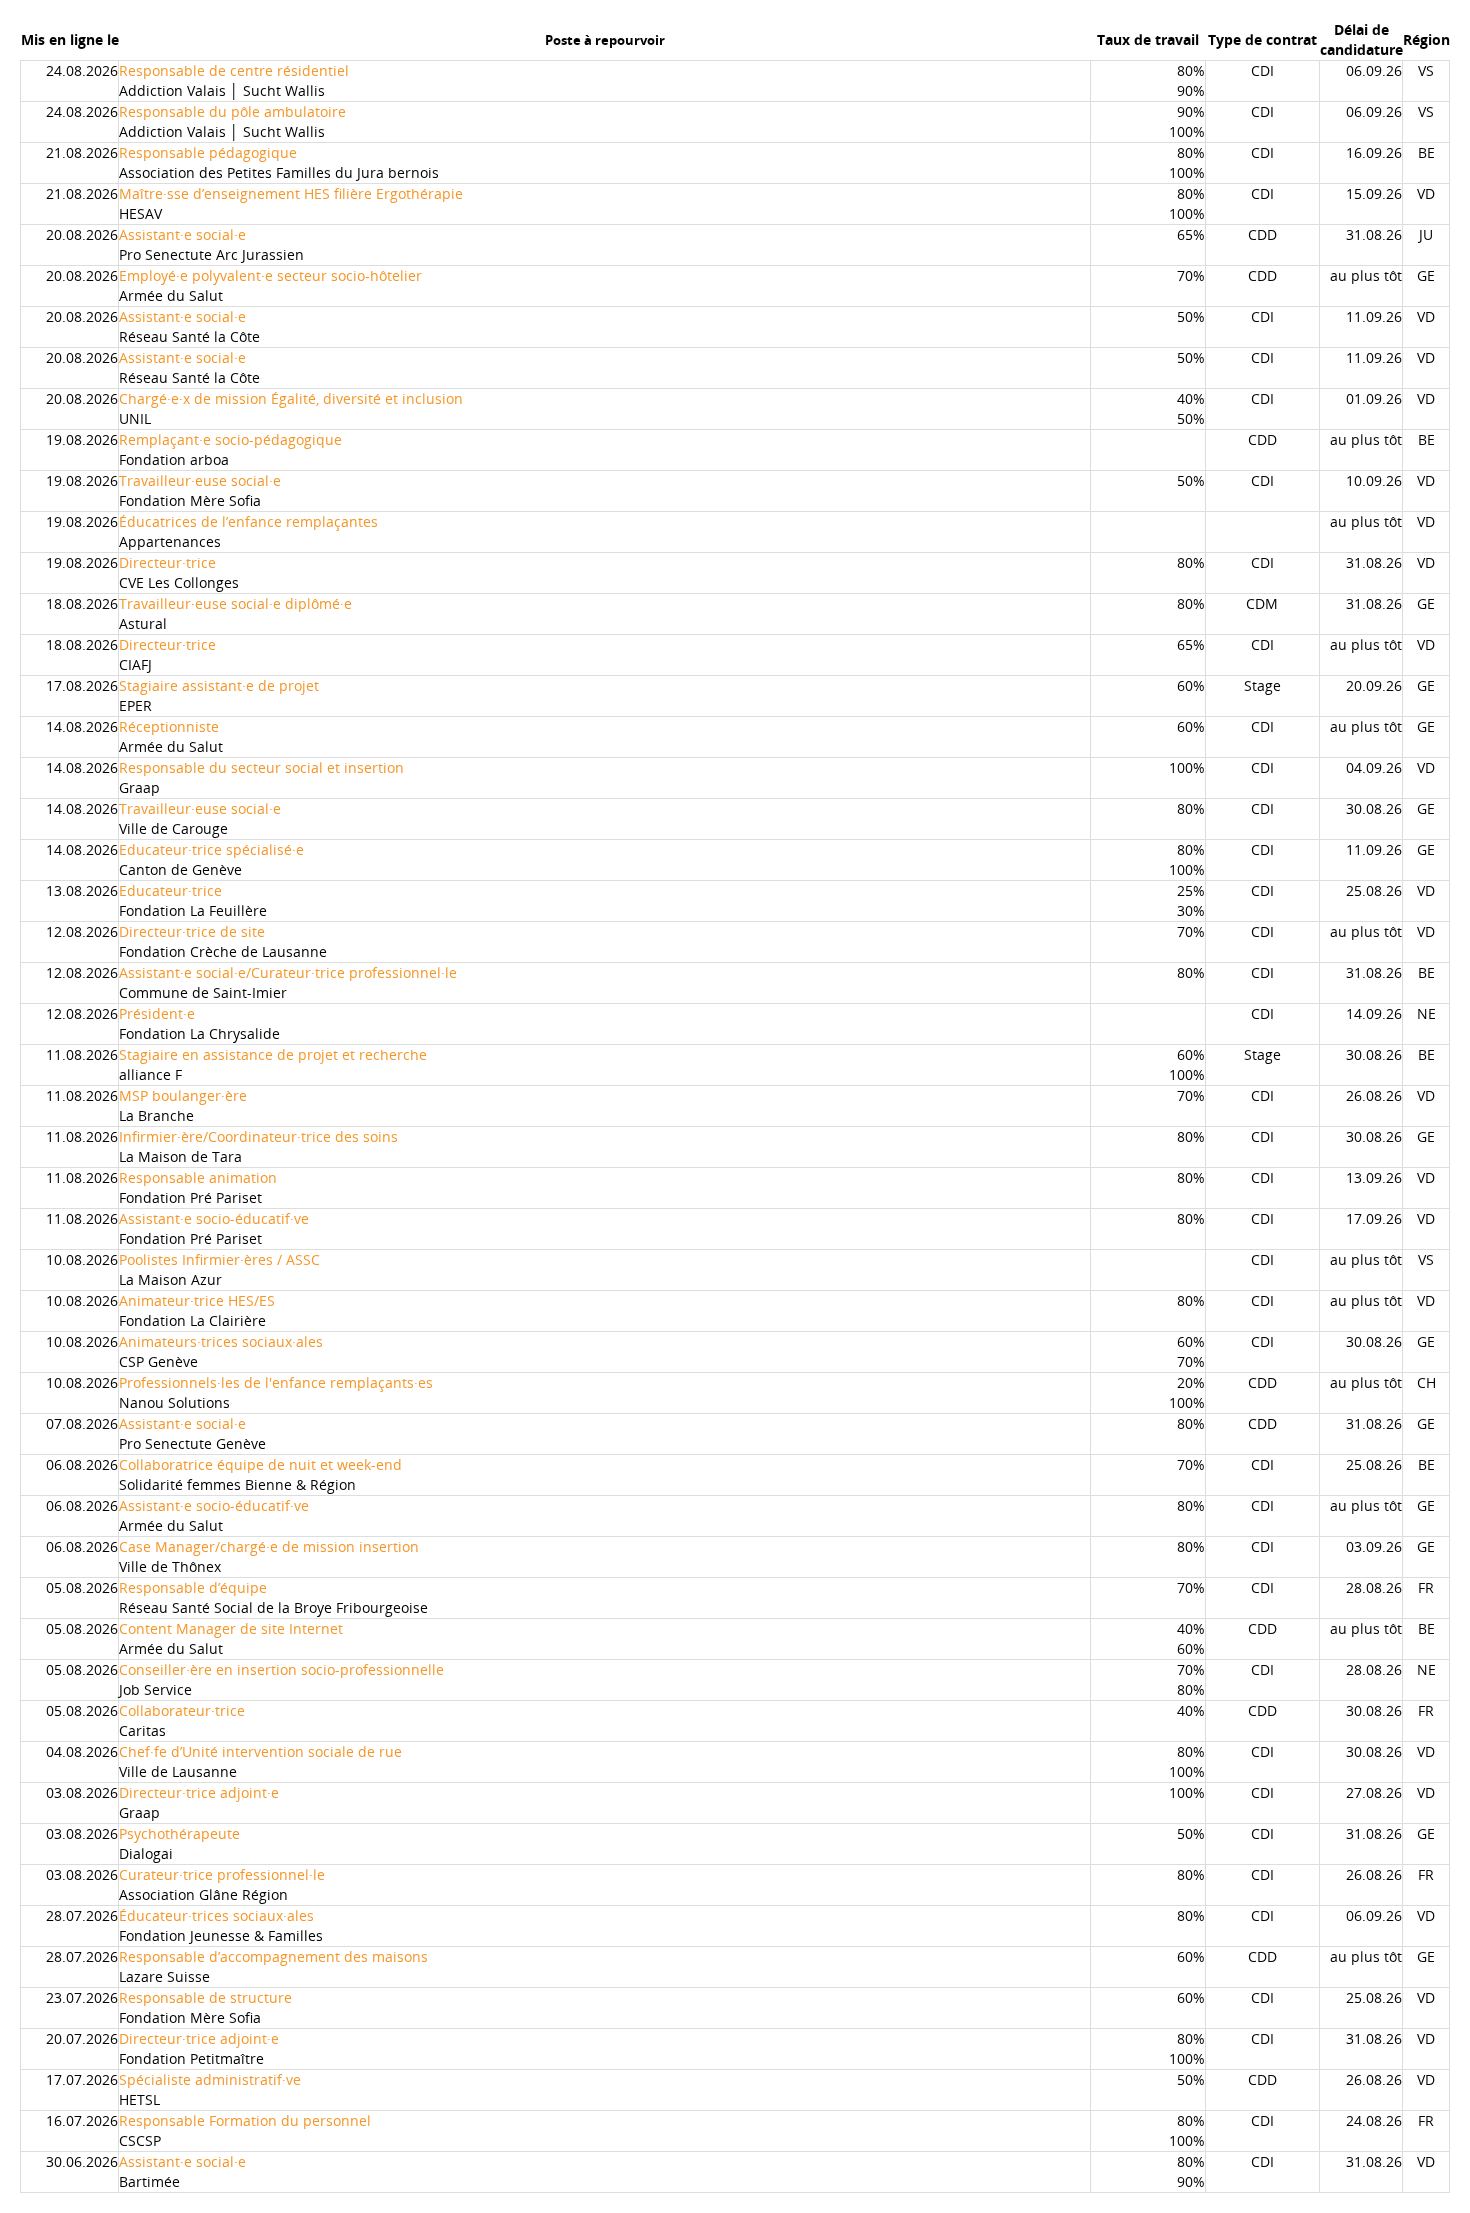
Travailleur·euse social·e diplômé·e (235, 603)
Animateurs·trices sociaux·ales (221, 1341)
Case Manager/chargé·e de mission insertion (269, 1546)
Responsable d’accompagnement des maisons (273, 1956)
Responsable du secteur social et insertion (261, 767)
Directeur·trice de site (192, 931)
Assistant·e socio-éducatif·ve (214, 1218)
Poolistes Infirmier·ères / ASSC (219, 1259)
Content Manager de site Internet (231, 1628)
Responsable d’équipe (193, 1587)
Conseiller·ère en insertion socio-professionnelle (281, 1669)
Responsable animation (198, 1177)
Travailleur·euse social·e (200, 480)
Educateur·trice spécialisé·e (211, 849)
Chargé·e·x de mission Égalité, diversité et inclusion (291, 398)
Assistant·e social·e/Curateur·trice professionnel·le (288, 972)
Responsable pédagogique (208, 152)
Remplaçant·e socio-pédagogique (230, 439)
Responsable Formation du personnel (245, 2120)
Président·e (157, 1013)
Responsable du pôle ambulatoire (232, 111)
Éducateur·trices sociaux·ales (216, 1915)
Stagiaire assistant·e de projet (219, 685)
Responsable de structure (205, 1997)
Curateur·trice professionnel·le (222, 1874)
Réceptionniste (169, 726)
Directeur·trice (167, 562)
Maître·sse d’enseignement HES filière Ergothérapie (291, 193)
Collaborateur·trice (182, 1710)
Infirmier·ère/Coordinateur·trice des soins (258, 1136)
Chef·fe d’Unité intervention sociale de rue (260, 1751)
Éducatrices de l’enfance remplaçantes (248, 521)
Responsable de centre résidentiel (234, 70)
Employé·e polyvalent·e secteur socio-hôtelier (270, 275)
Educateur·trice (170, 890)
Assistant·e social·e (182, 234)
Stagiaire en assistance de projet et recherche (273, 1054)
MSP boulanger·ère (183, 1095)
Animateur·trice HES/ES (197, 1300)
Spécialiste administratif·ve (210, 2079)
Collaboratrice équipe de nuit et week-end (260, 1464)
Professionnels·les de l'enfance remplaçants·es (276, 1382)
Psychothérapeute (179, 1833)
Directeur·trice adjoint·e (199, 1792)
